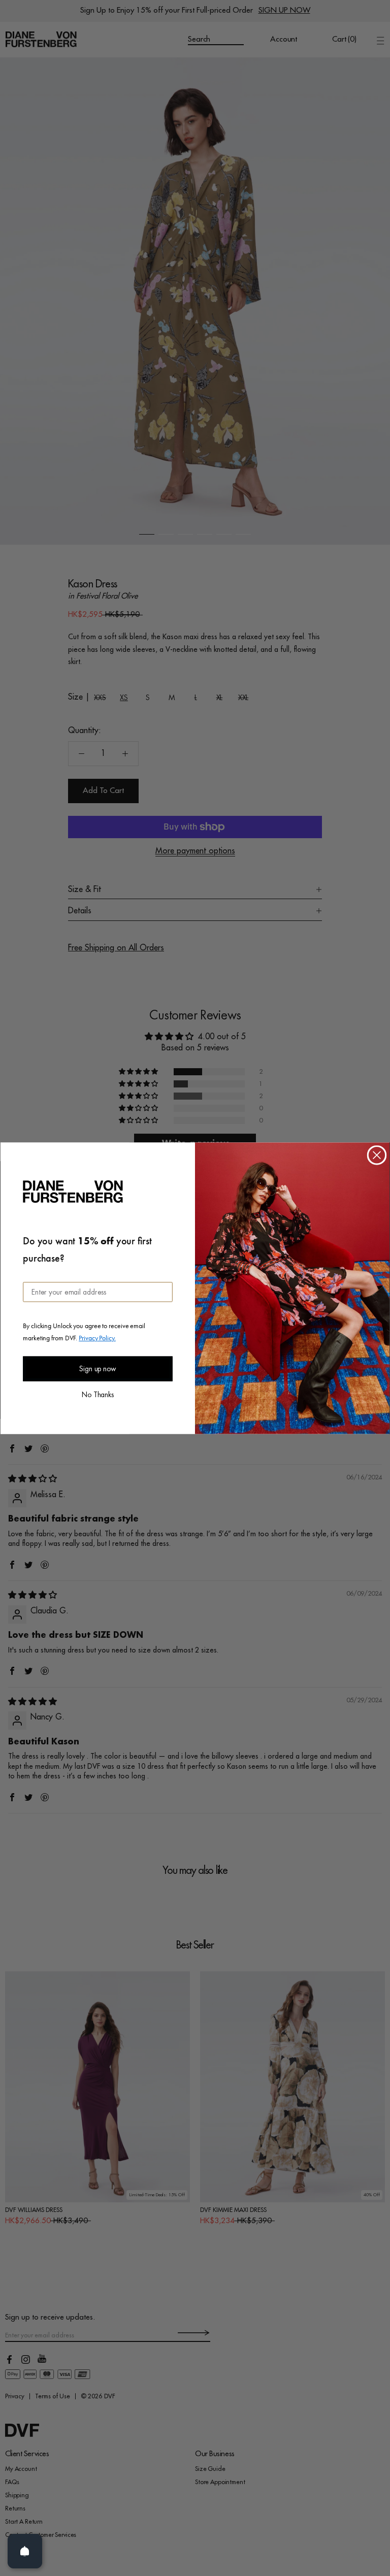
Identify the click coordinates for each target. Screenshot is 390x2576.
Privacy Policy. (97, 1337)
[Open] (25, 2551)
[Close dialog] (377, 1155)
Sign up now (98, 1369)
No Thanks (98, 1394)
